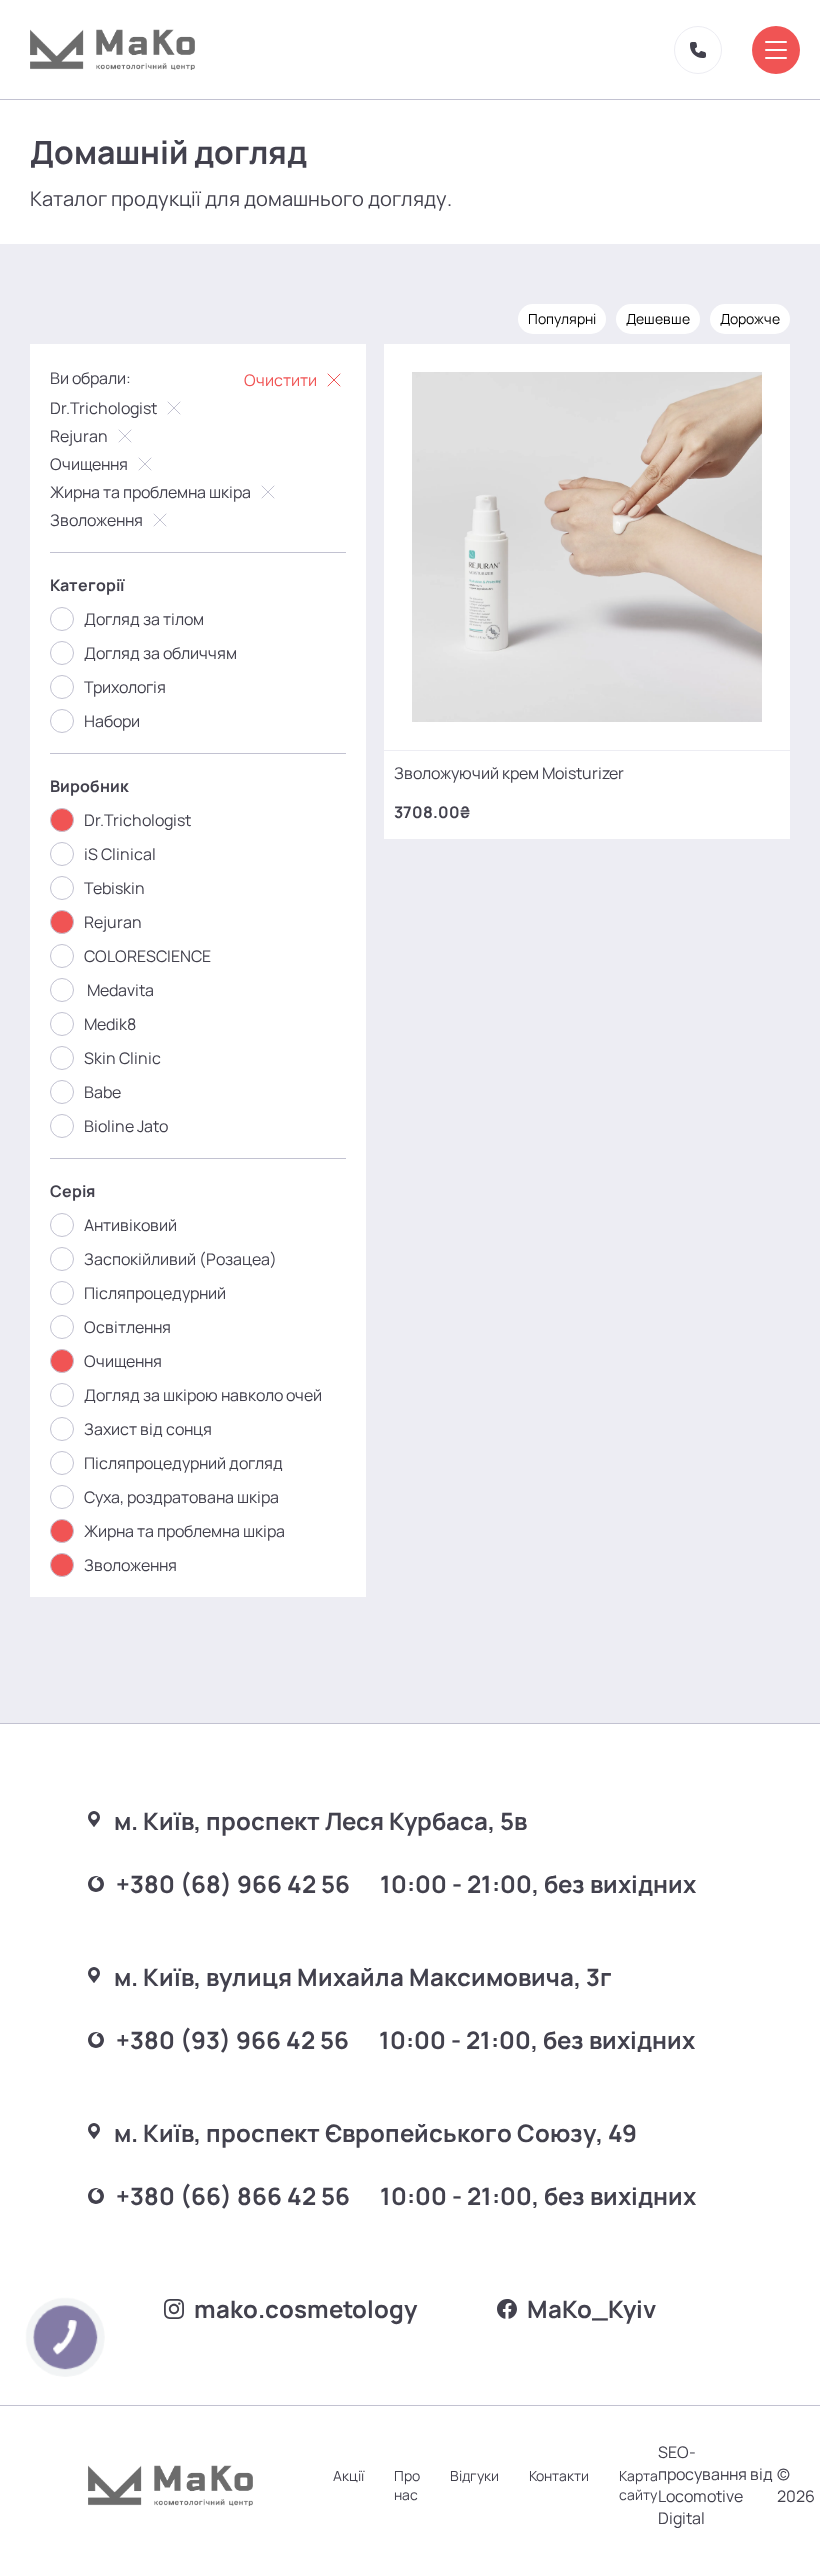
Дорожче (750, 318)
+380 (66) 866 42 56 (233, 2195)
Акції (348, 2475)
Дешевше (658, 318)
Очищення (89, 464)
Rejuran (79, 436)
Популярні (562, 318)
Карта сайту (638, 2485)
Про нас (407, 2485)
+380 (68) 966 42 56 (233, 1883)
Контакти (559, 2475)
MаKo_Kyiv (591, 2308)
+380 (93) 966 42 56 (232, 2039)
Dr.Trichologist (103, 408)
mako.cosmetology (305, 2308)
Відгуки (474, 2475)
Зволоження (96, 520)
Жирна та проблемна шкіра (150, 492)
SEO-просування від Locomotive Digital (715, 2485)
